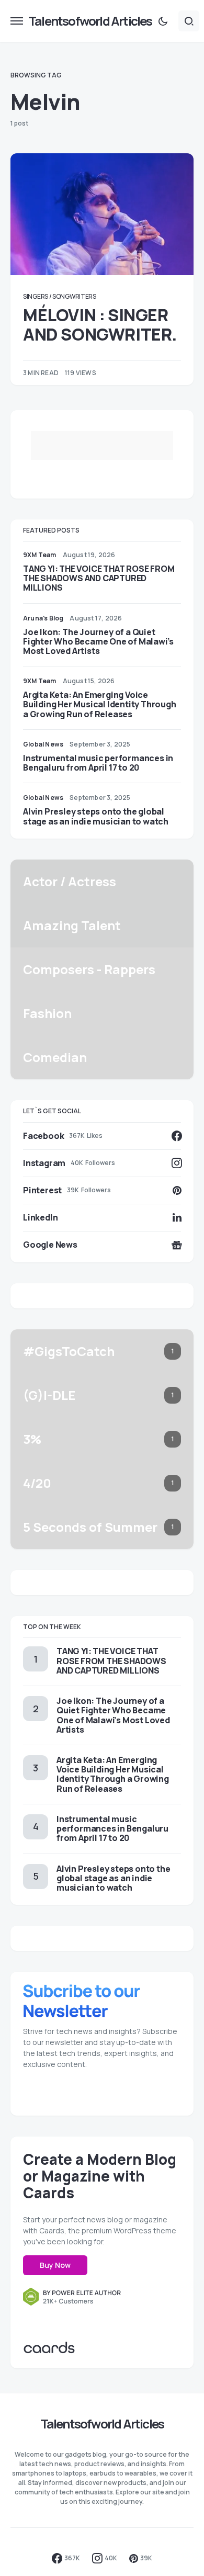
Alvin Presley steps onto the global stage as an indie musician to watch (96, 816)
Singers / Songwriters (60, 296)
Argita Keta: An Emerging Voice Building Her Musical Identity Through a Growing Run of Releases (100, 704)
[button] (17, 21)
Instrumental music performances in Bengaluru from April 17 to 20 (98, 763)
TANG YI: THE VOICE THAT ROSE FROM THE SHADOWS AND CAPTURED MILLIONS (99, 578)
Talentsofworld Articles (90, 21)
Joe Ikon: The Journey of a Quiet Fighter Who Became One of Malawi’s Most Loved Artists (98, 641)
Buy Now (55, 2265)
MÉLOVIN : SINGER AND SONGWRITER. (100, 324)
